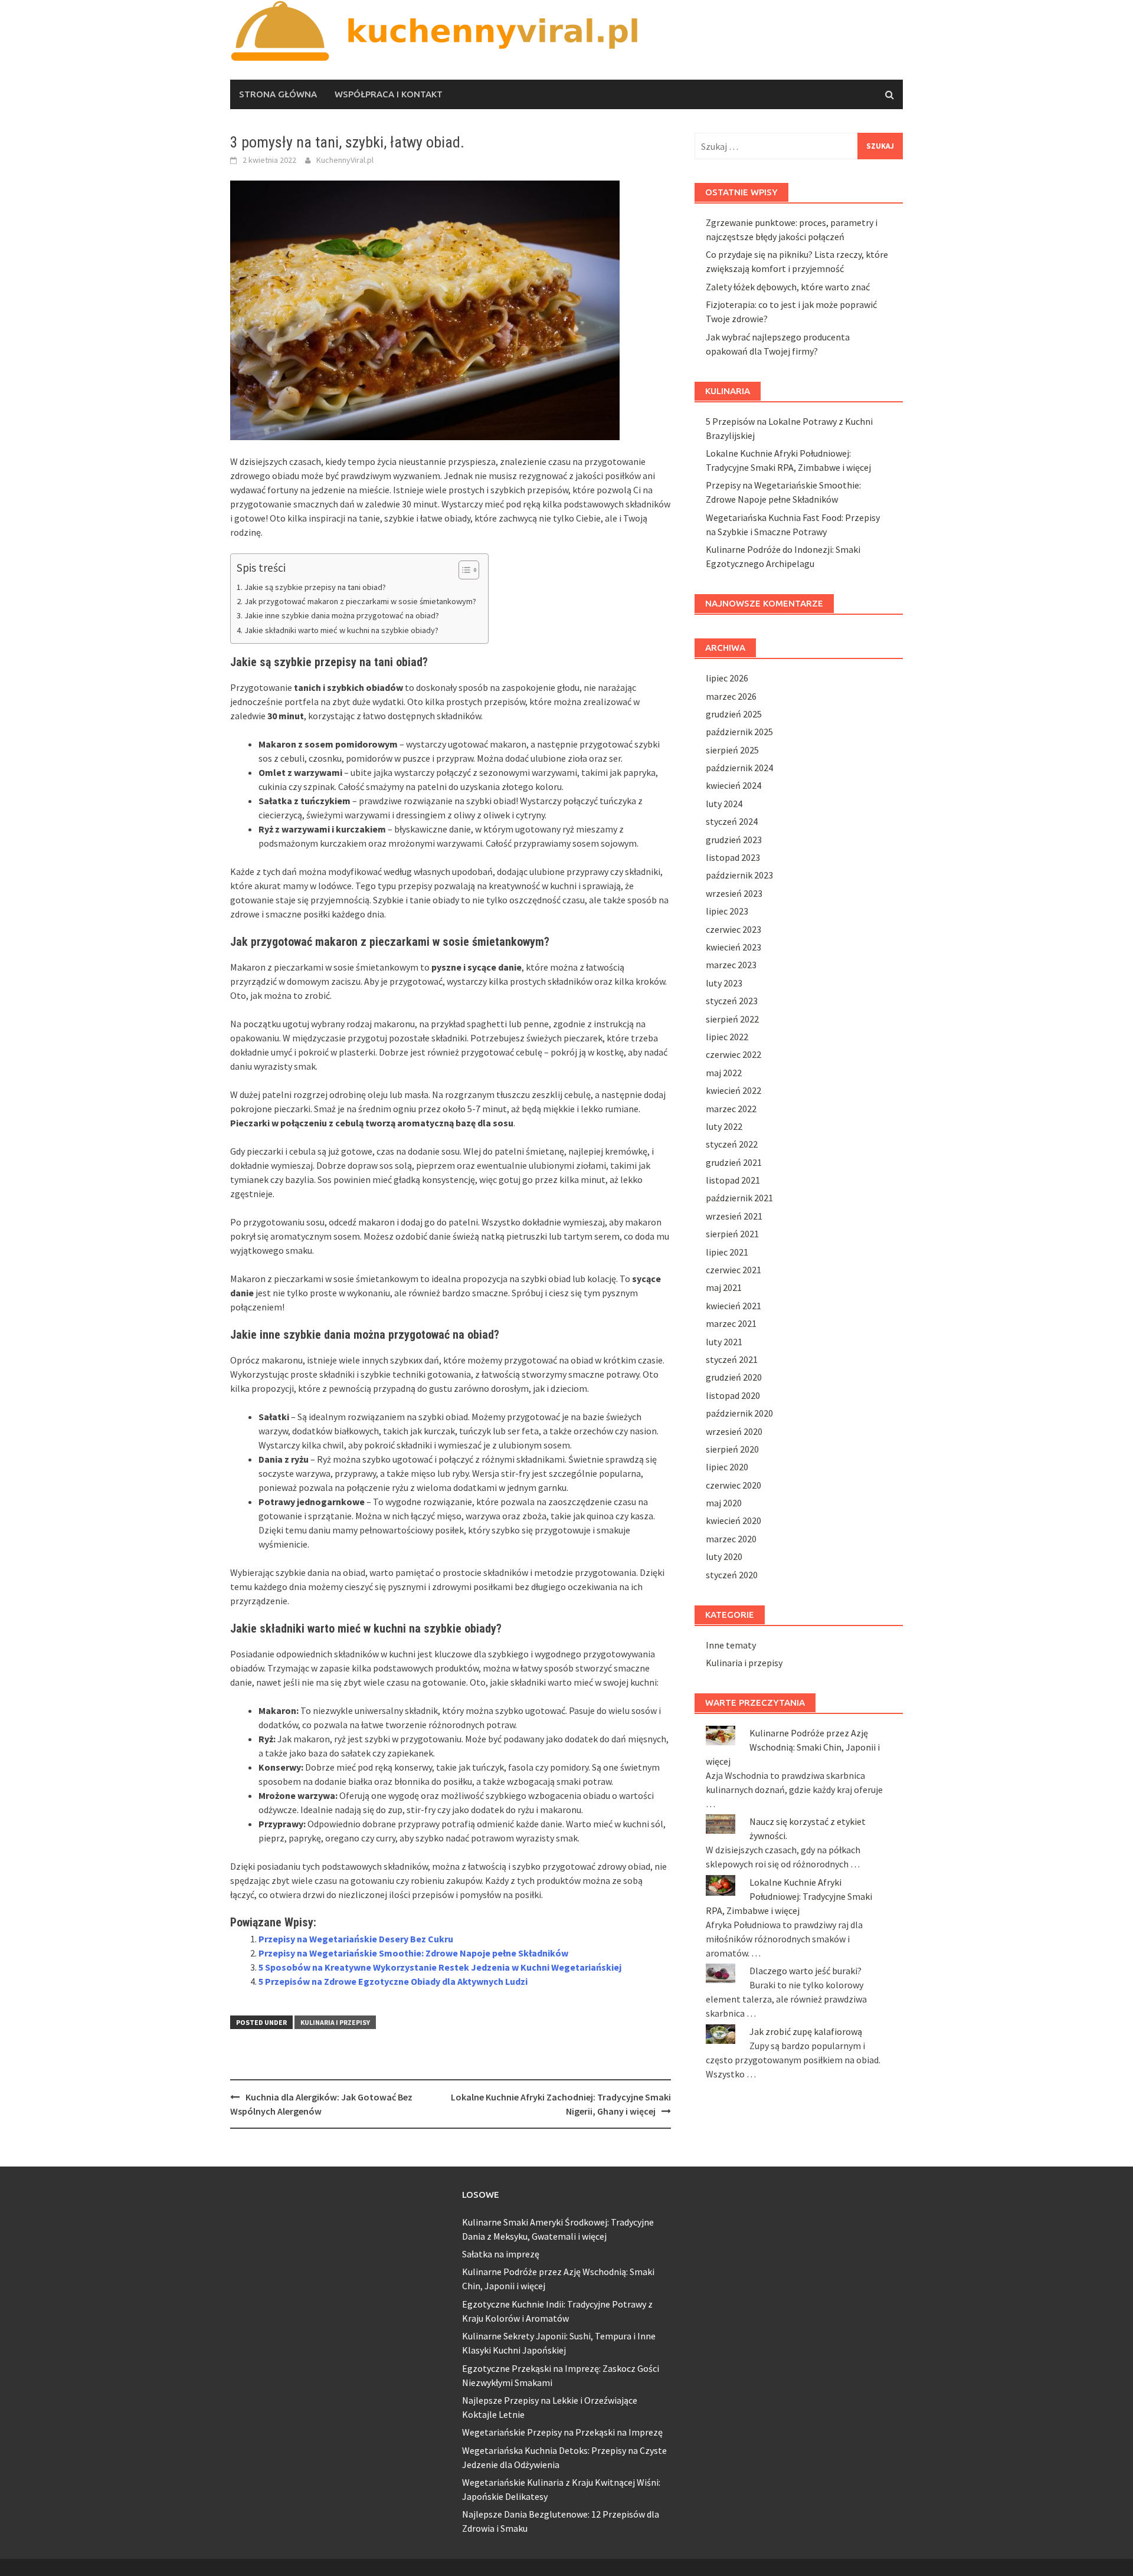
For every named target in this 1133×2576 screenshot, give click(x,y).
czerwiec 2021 (733, 1270)
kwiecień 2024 (733, 785)
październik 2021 (739, 1198)
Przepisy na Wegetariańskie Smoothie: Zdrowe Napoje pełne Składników (413, 1953)
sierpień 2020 (732, 1449)
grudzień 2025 (734, 714)
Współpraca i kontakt (389, 94)
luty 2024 (724, 804)
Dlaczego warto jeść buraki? (805, 1971)
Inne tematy (731, 1645)
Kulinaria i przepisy (335, 2022)
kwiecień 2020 (733, 1520)
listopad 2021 (733, 1180)
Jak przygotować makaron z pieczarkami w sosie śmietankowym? (360, 601)
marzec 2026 (731, 696)
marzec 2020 (731, 1539)
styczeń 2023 (732, 1001)
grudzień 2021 (734, 1162)
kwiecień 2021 (733, 1306)
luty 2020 (724, 1556)
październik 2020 (739, 1413)
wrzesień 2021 (734, 1216)
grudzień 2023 (734, 840)
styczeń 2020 (732, 1575)
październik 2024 (739, 768)
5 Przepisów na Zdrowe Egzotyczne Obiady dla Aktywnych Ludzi (393, 1981)
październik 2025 (739, 732)
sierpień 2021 (732, 1234)
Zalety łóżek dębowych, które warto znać (788, 287)
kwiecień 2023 (733, 947)
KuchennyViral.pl (345, 160)
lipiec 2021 (727, 1252)
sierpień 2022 (732, 1019)
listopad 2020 (733, 1395)
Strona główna (278, 94)
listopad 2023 (733, 857)
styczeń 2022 (732, 1144)
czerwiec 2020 (733, 1485)
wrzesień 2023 (734, 893)
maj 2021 (724, 1287)
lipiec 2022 (727, 1037)
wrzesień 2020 (734, 1431)
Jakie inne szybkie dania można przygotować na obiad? (342, 615)
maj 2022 (724, 1073)
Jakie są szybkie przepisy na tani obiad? (315, 587)
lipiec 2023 (727, 911)
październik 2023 (739, 875)
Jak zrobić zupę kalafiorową (806, 2031)
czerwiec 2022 (733, 1054)
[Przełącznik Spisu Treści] (463, 570)
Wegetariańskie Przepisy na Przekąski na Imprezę (562, 2432)
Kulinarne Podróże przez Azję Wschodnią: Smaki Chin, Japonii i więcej (793, 1747)
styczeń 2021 (732, 1359)
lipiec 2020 (727, 1467)
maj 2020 (724, 1503)
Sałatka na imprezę (501, 2254)
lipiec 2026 (727, 678)
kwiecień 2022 (733, 1090)
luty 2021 (724, 1342)
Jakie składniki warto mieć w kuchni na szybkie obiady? (341, 630)
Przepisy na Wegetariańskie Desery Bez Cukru (356, 1939)
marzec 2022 (731, 1109)
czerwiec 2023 (733, 929)
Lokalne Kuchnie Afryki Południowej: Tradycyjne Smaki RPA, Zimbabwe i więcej (789, 1896)
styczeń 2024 (732, 821)
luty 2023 (724, 983)
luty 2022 (724, 1126)
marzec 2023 (731, 965)
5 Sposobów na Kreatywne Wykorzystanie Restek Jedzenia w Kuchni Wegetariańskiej (440, 1967)
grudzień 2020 (734, 1377)
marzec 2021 (731, 1323)
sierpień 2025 (732, 750)
